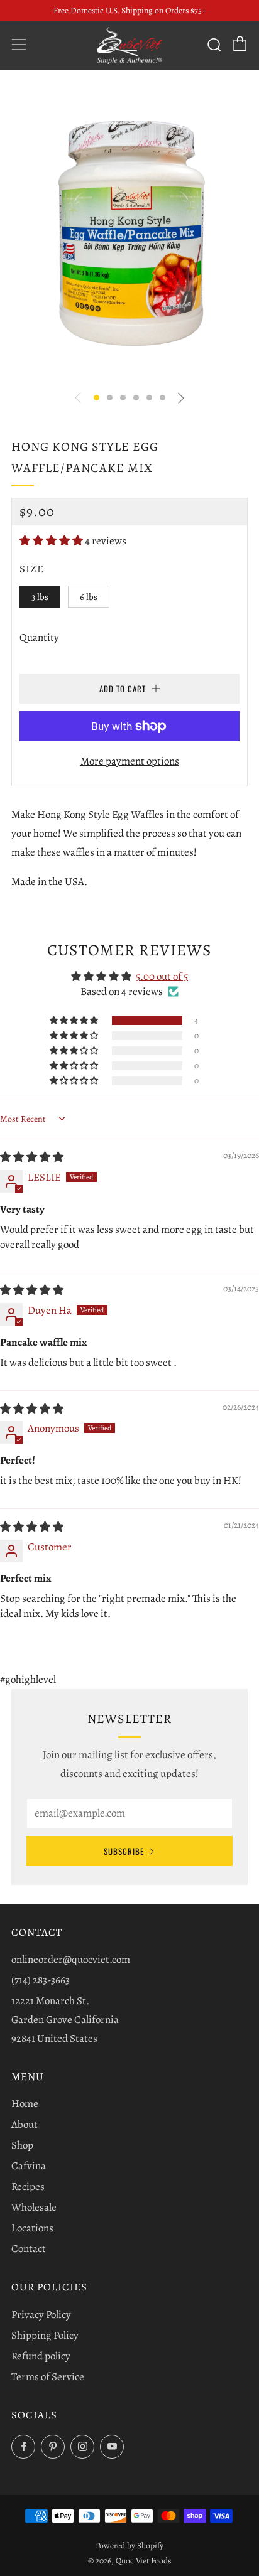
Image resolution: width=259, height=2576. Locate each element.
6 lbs (89, 597)
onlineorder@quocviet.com (71, 1959)
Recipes (28, 2187)
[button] (96, 398)
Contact (29, 2249)
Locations (32, 2228)
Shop (22, 2145)
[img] (32, 1157)
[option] (129, 232)
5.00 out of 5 (162, 976)
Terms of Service (48, 2377)
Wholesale (34, 2207)
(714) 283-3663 (41, 1980)
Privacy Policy (41, 2315)
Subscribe (124, 1851)
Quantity (39, 637)
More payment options (130, 761)
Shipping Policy (45, 2335)
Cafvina (29, 2166)
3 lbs (40, 597)
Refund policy (41, 2356)
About (25, 2124)
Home (25, 2104)
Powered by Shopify (129, 2546)
